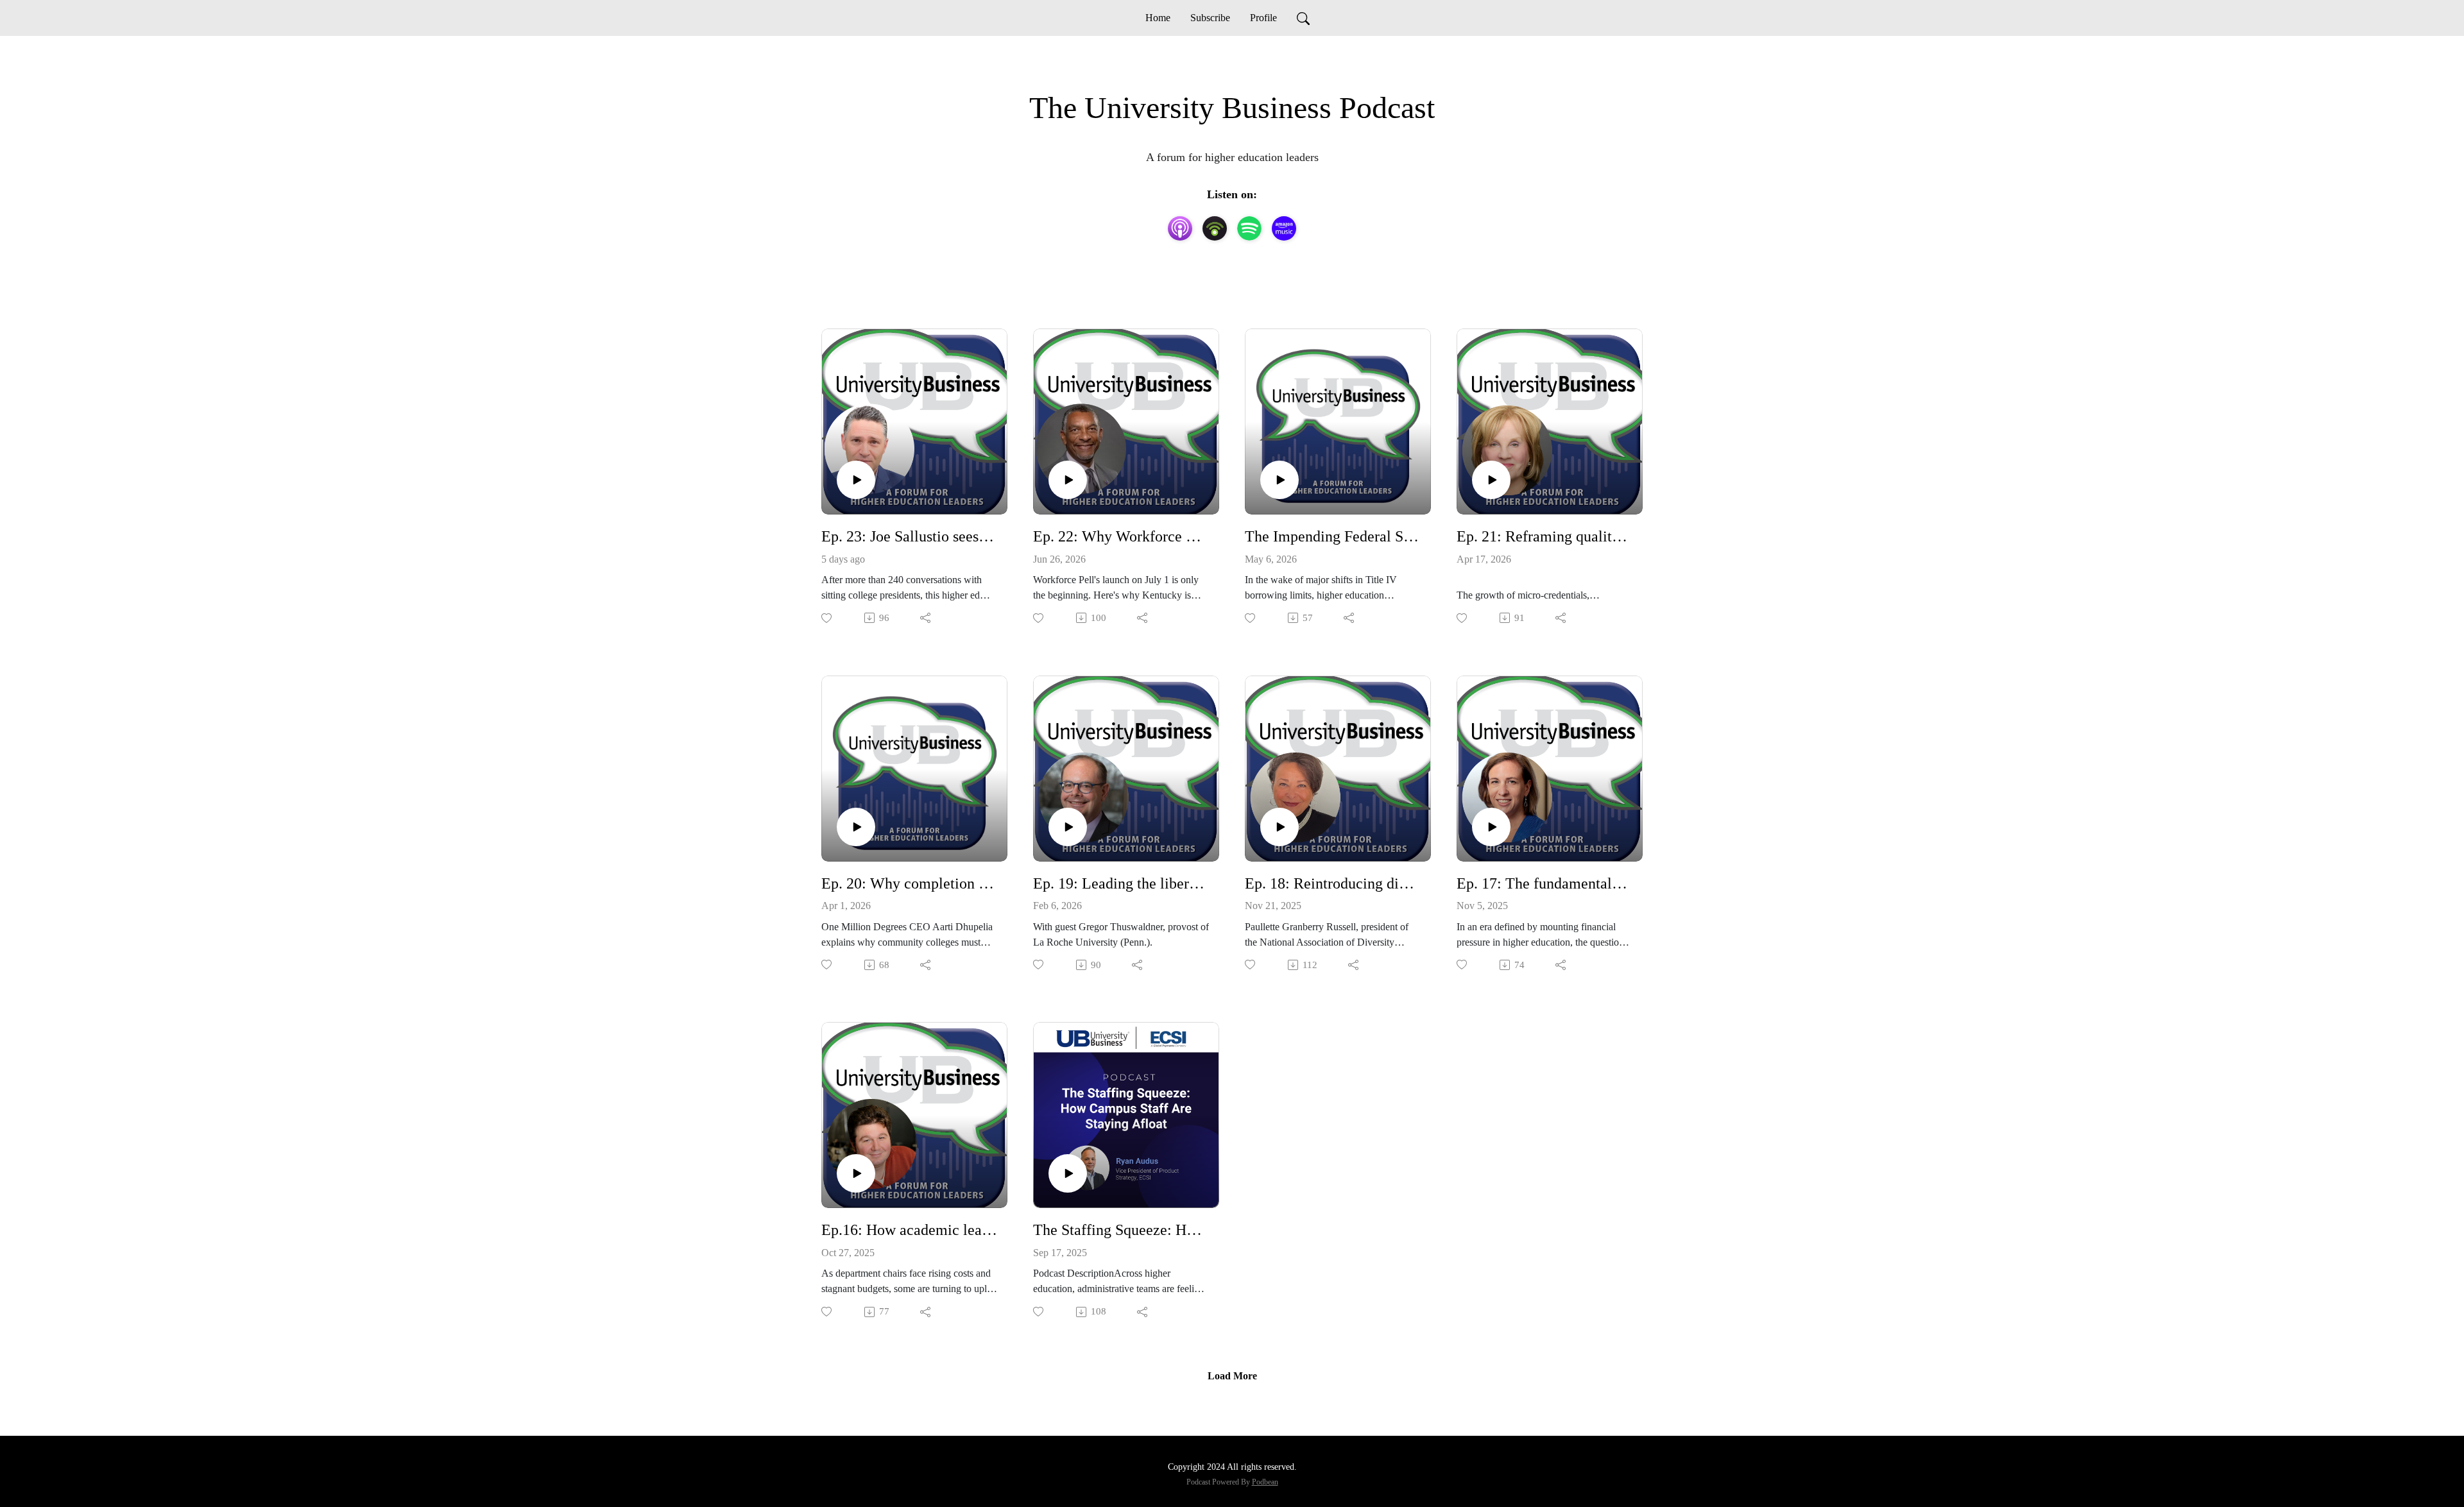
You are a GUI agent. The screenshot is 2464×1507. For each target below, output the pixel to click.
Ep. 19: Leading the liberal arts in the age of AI (1121, 883)
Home (1158, 18)
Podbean (1265, 1482)
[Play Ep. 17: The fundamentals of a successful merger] (1491, 827)
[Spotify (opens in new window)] (1249, 228)
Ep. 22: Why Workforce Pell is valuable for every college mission (1121, 536)
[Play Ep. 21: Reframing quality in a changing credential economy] (1491, 480)
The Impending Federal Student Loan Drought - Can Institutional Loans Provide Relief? (1333, 536)
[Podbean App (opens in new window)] (1215, 228)
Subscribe (1210, 18)
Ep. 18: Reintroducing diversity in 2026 (1333, 883)
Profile (1263, 18)
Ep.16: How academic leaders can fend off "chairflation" (909, 1230)
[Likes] (827, 618)
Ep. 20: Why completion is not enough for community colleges (909, 883)
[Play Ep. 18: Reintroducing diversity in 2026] (1279, 827)
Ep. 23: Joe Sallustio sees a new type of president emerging (909, 536)
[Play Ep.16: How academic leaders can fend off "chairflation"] (856, 1173)
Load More (1232, 1376)
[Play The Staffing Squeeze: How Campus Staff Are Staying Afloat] (1068, 1173)
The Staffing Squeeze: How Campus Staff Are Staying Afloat (1121, 1230)
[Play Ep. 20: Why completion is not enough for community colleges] (856, 827)
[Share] (926, 618)
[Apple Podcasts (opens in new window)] (1180, 228)
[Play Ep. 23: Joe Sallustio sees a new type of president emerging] (856, 480)
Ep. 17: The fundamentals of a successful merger (1544, 883)
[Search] (1303, 18)
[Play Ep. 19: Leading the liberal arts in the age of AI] (1068, 827)
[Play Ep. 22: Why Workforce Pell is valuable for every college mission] (1068, 480)
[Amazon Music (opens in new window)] (1284, 228)
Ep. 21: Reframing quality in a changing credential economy (1544, 536)
